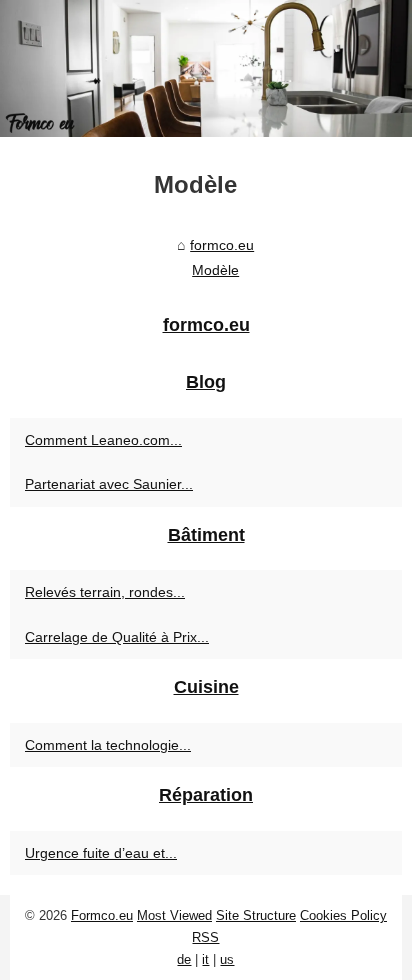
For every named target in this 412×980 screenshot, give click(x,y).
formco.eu (222, 245)
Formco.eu (102, 915)
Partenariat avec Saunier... (109, 484)
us (227, 959)
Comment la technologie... (108, 745)
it (205, 959)
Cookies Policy (343, 915)
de (184, 959)
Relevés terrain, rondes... (105, 592)
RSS (205, 937)
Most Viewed (174, 915)
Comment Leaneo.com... (103, 440)
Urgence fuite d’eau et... (101, 853)
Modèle (215, 270)
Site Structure (256, 915)
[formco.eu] (206, 68)
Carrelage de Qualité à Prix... (117, 637)
